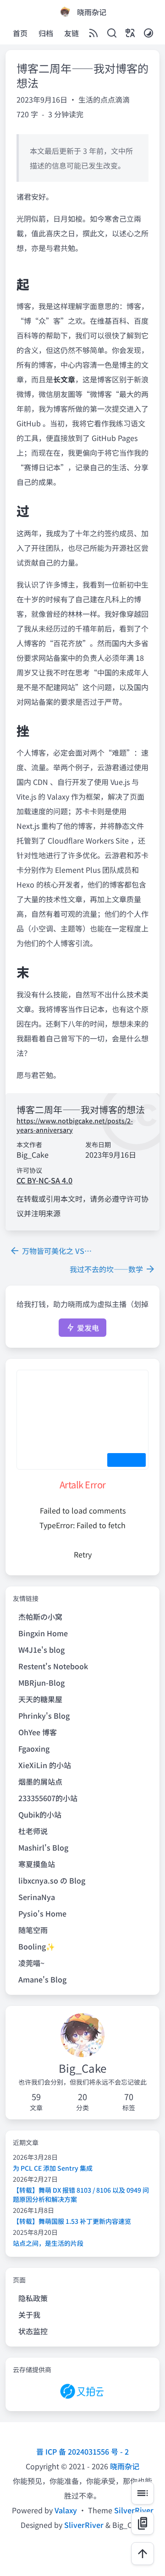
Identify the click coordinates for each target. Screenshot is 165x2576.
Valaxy (66, 2510)
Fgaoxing (34, 1748)
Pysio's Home (42, 1913)
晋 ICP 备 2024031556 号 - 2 (82, 2451)
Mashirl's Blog (43, 1847)
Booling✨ (37, 1946)
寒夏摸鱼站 (37, 1864)
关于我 (29, 2315)
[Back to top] (143, 2554)
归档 (46, 33)
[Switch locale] (130, 34)
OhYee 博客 (38, 1732)
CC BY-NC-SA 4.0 (44, 1180)
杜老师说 (33, 1831)
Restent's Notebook (53, 1666)
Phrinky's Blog (44, 1716)
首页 (20, 33)
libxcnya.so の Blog (52, 1880)
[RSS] (93, 34)
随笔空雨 (33, 1930)
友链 (71, 33)
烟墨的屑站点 (40, 1781)
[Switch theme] (148, 34)
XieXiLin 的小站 (45, 1765)
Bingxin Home (43, 1633)
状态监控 (33, 2331)
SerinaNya (37, 1897)
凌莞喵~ (31, 1963)
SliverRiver (84, 2525)
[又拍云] (82, 2392)
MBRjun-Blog (41, 1683)
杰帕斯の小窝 (40, 1617)
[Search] (112, 34)
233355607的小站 (48, 1798)
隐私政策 (33, 2298)
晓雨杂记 (125, 2466)
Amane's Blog (42, 1979)
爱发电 (87, 1328)
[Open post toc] (143, 2493)
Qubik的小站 (40, 1814)
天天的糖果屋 (40, 1699)
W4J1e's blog (41, 1650)
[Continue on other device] (143, 2523)
